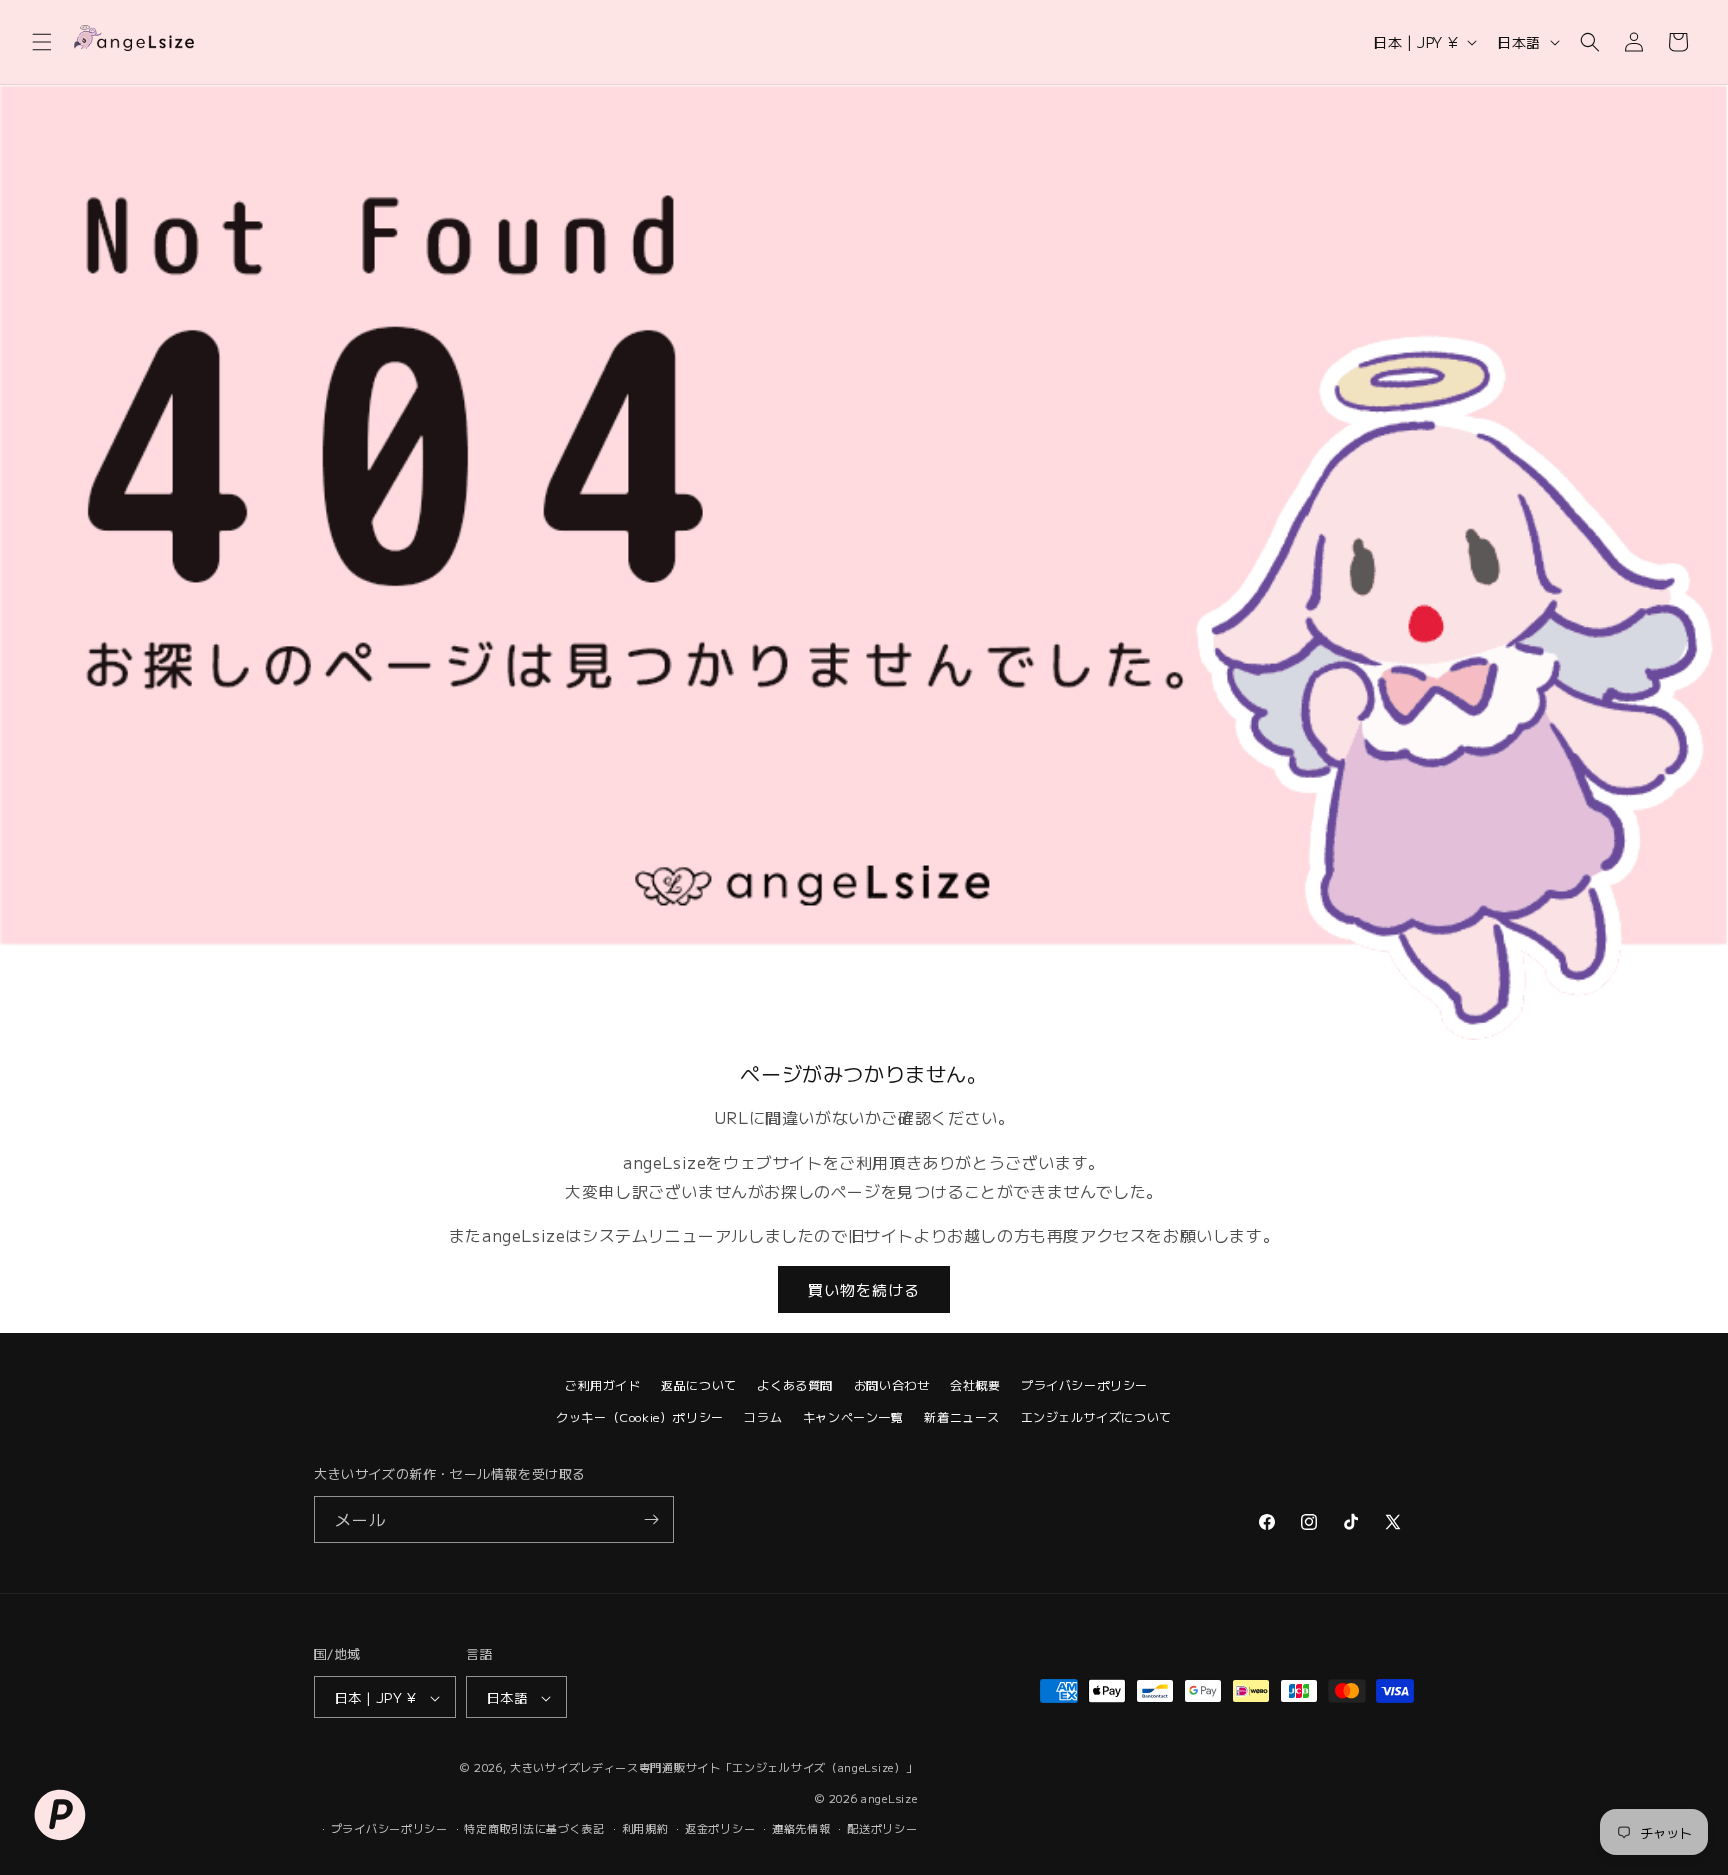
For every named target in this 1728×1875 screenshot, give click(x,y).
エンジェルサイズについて (1096, 1416)
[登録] (651, 1519)
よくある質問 (795, 1384)
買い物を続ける (864, 1289)
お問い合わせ (892, 1384)
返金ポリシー (720, 1828)
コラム (763, 1416)
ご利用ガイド (603, 1384)
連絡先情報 (801, 1828)
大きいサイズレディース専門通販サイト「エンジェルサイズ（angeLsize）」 (713, 1768)
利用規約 (645, 1828)
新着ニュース (962, 1416)
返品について (699, 1384)
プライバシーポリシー (1084, 1384)
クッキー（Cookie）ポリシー (640, 1416)
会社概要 (975, 1384)
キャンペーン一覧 (853, 1416)
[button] (42, 42)
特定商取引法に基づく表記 (534, 1828)
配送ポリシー (882, 1828)
